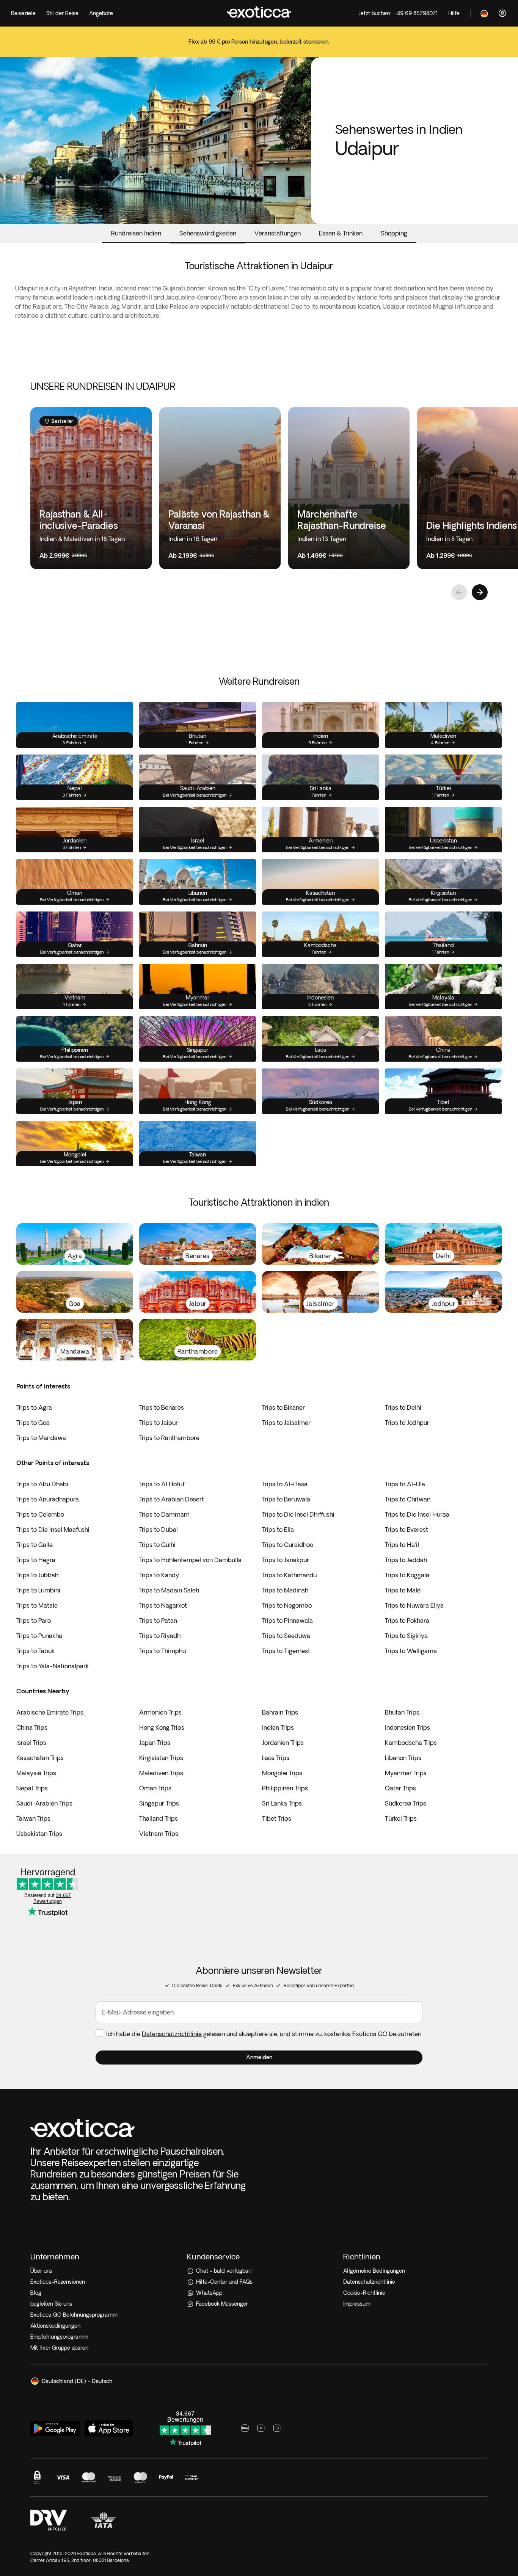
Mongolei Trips (282, 1773)
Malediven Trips (161, 1773)
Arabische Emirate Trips (50, 1712)
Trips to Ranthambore (169, 1438)
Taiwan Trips (33, 1818)
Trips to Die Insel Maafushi (53, 1530)
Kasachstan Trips (40, 1758)
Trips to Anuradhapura (48, 1499)
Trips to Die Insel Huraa (417, 1514)
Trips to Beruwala (286, 1499)
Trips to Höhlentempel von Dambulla (190, 1560)
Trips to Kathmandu (289, 1575)
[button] (259, 2058)
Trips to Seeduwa (286, 1636)
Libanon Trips (403, 1758)
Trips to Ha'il (402, 1545)
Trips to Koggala (407, 1575)
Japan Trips (155, 1743)
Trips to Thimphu (162, 1651)
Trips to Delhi (403, 1407)
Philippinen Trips (285, 1788)
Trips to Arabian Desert (172, 1499)
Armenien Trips (160, 1712)
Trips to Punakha (39, 1636)
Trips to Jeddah (406, 1560)
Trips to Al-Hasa (285, 1484)
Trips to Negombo (287, 1605)
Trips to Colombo (40, 1514)
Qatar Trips (400, 1788)
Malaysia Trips (36, 1773)
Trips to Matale (37, 1605)
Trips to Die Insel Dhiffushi (298, 1514)
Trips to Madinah (285, 1590)
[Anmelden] (502, 13)
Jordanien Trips (283, 1743)
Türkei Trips (401, 1818)
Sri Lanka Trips (282, 1803)
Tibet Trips (277, 1818)
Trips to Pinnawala (287, 1621)
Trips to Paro (34, 1621)
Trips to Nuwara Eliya (414, 1605)
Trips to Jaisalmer (286, 1423)
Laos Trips (276, 1758)
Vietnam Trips (159, 1834)
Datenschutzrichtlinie (172, 2034)
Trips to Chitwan (408, 1499)
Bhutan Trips (402, 1712)
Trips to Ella (278, 1530)
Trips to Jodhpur (407, 1423)
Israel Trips (31, 1743)
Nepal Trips (32, 1788)
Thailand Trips (159, 1818)
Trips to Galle (35, 1545)
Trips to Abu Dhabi (42, 1484)
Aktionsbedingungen (55, 2326)
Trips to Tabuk (35, 1651)
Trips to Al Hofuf (162, 1484)
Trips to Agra (34, 1407)
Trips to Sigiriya (406, 1636)
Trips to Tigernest (286, 1651)
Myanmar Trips (406, 1773)
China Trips (32, 1727)
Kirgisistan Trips (161, 1758)
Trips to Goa (33, 1423)
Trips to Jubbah (37, 1575)
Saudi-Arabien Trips (44, 1803)
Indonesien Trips (407, 1727)
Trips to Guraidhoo (288, 1545)
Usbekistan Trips (39, 1834)
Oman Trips (155, 1788)
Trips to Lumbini (38, 1590)
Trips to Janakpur (286, 1560)
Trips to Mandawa (41, 1438)
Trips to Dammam (164, 1514)
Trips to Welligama (411, 1651)
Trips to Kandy (159, 1575)
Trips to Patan (158, 1621)
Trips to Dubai (159, 1530)
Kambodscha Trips (411, 1743)
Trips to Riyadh (160, 1636)
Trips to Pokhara (407, 1621)
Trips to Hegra (36, 1560)
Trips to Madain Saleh (169, 1590)
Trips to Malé (403, 1590)
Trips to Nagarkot (163, 1605)
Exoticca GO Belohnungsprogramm (74, 2315)
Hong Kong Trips (162, 1727)
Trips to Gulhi (157, 1545)
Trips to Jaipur (159, 1423)
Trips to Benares (162, 1407)
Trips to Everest (407, 1530)
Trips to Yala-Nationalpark (53, 1666)
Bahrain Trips (280, 1712)
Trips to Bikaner (283, 1407)
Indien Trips (278, 1727)
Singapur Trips (159, 1803)
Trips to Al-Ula (405, 1484)
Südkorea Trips (406, 1803)
